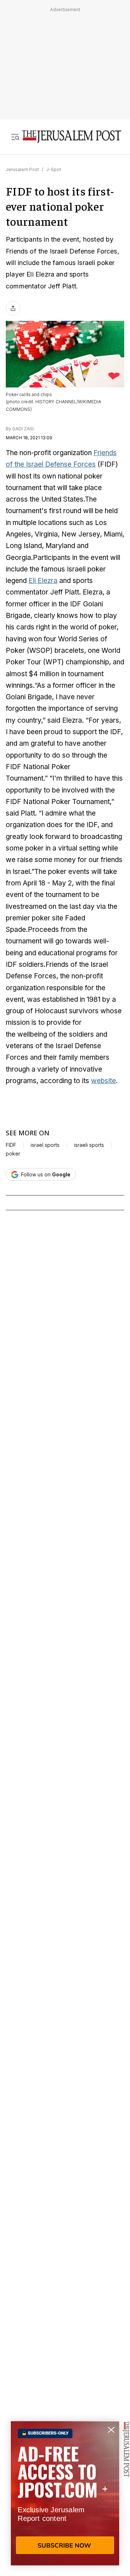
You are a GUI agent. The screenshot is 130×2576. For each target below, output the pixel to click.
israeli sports (89, 1145)
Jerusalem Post (22, 169)
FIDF (11, 1145)
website (103, 1081)
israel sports (45, 1145)
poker (13, 1154)
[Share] (13, 308)
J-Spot (54, 169)
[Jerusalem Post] (71, 137)
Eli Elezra (43, 581)
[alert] (65, 2493)
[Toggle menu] (15, 137)
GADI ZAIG (23, 429)
